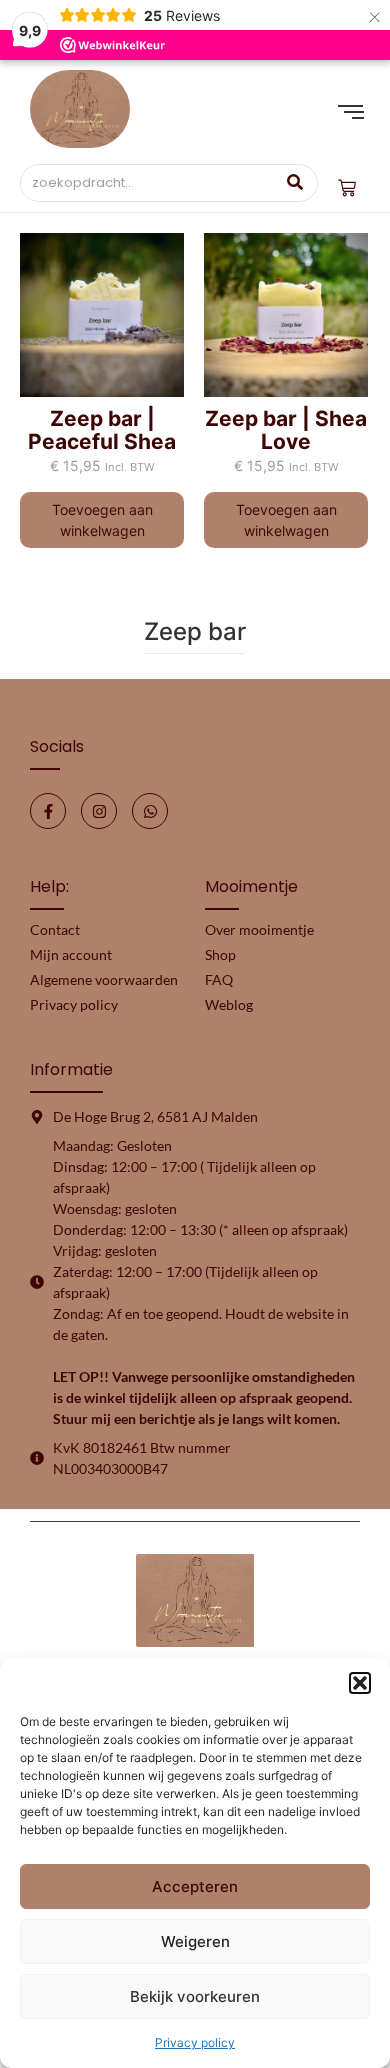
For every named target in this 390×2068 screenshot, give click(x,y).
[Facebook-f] (48, 811)
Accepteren (195, 1886)
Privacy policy (195, 2042)
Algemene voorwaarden (104, 979)
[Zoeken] (295, 183)
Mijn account (71, 954)
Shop (220, 954)
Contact (55, 929)
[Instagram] (99, 811)
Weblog (229, 1004)
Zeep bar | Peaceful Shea (102, 430)
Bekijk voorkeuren (195, 1996)
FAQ (219, 979)
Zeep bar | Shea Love (286, 430)
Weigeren (195, 1941)
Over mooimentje (259, 929)
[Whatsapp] (150, 811)
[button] (360, 1683)
